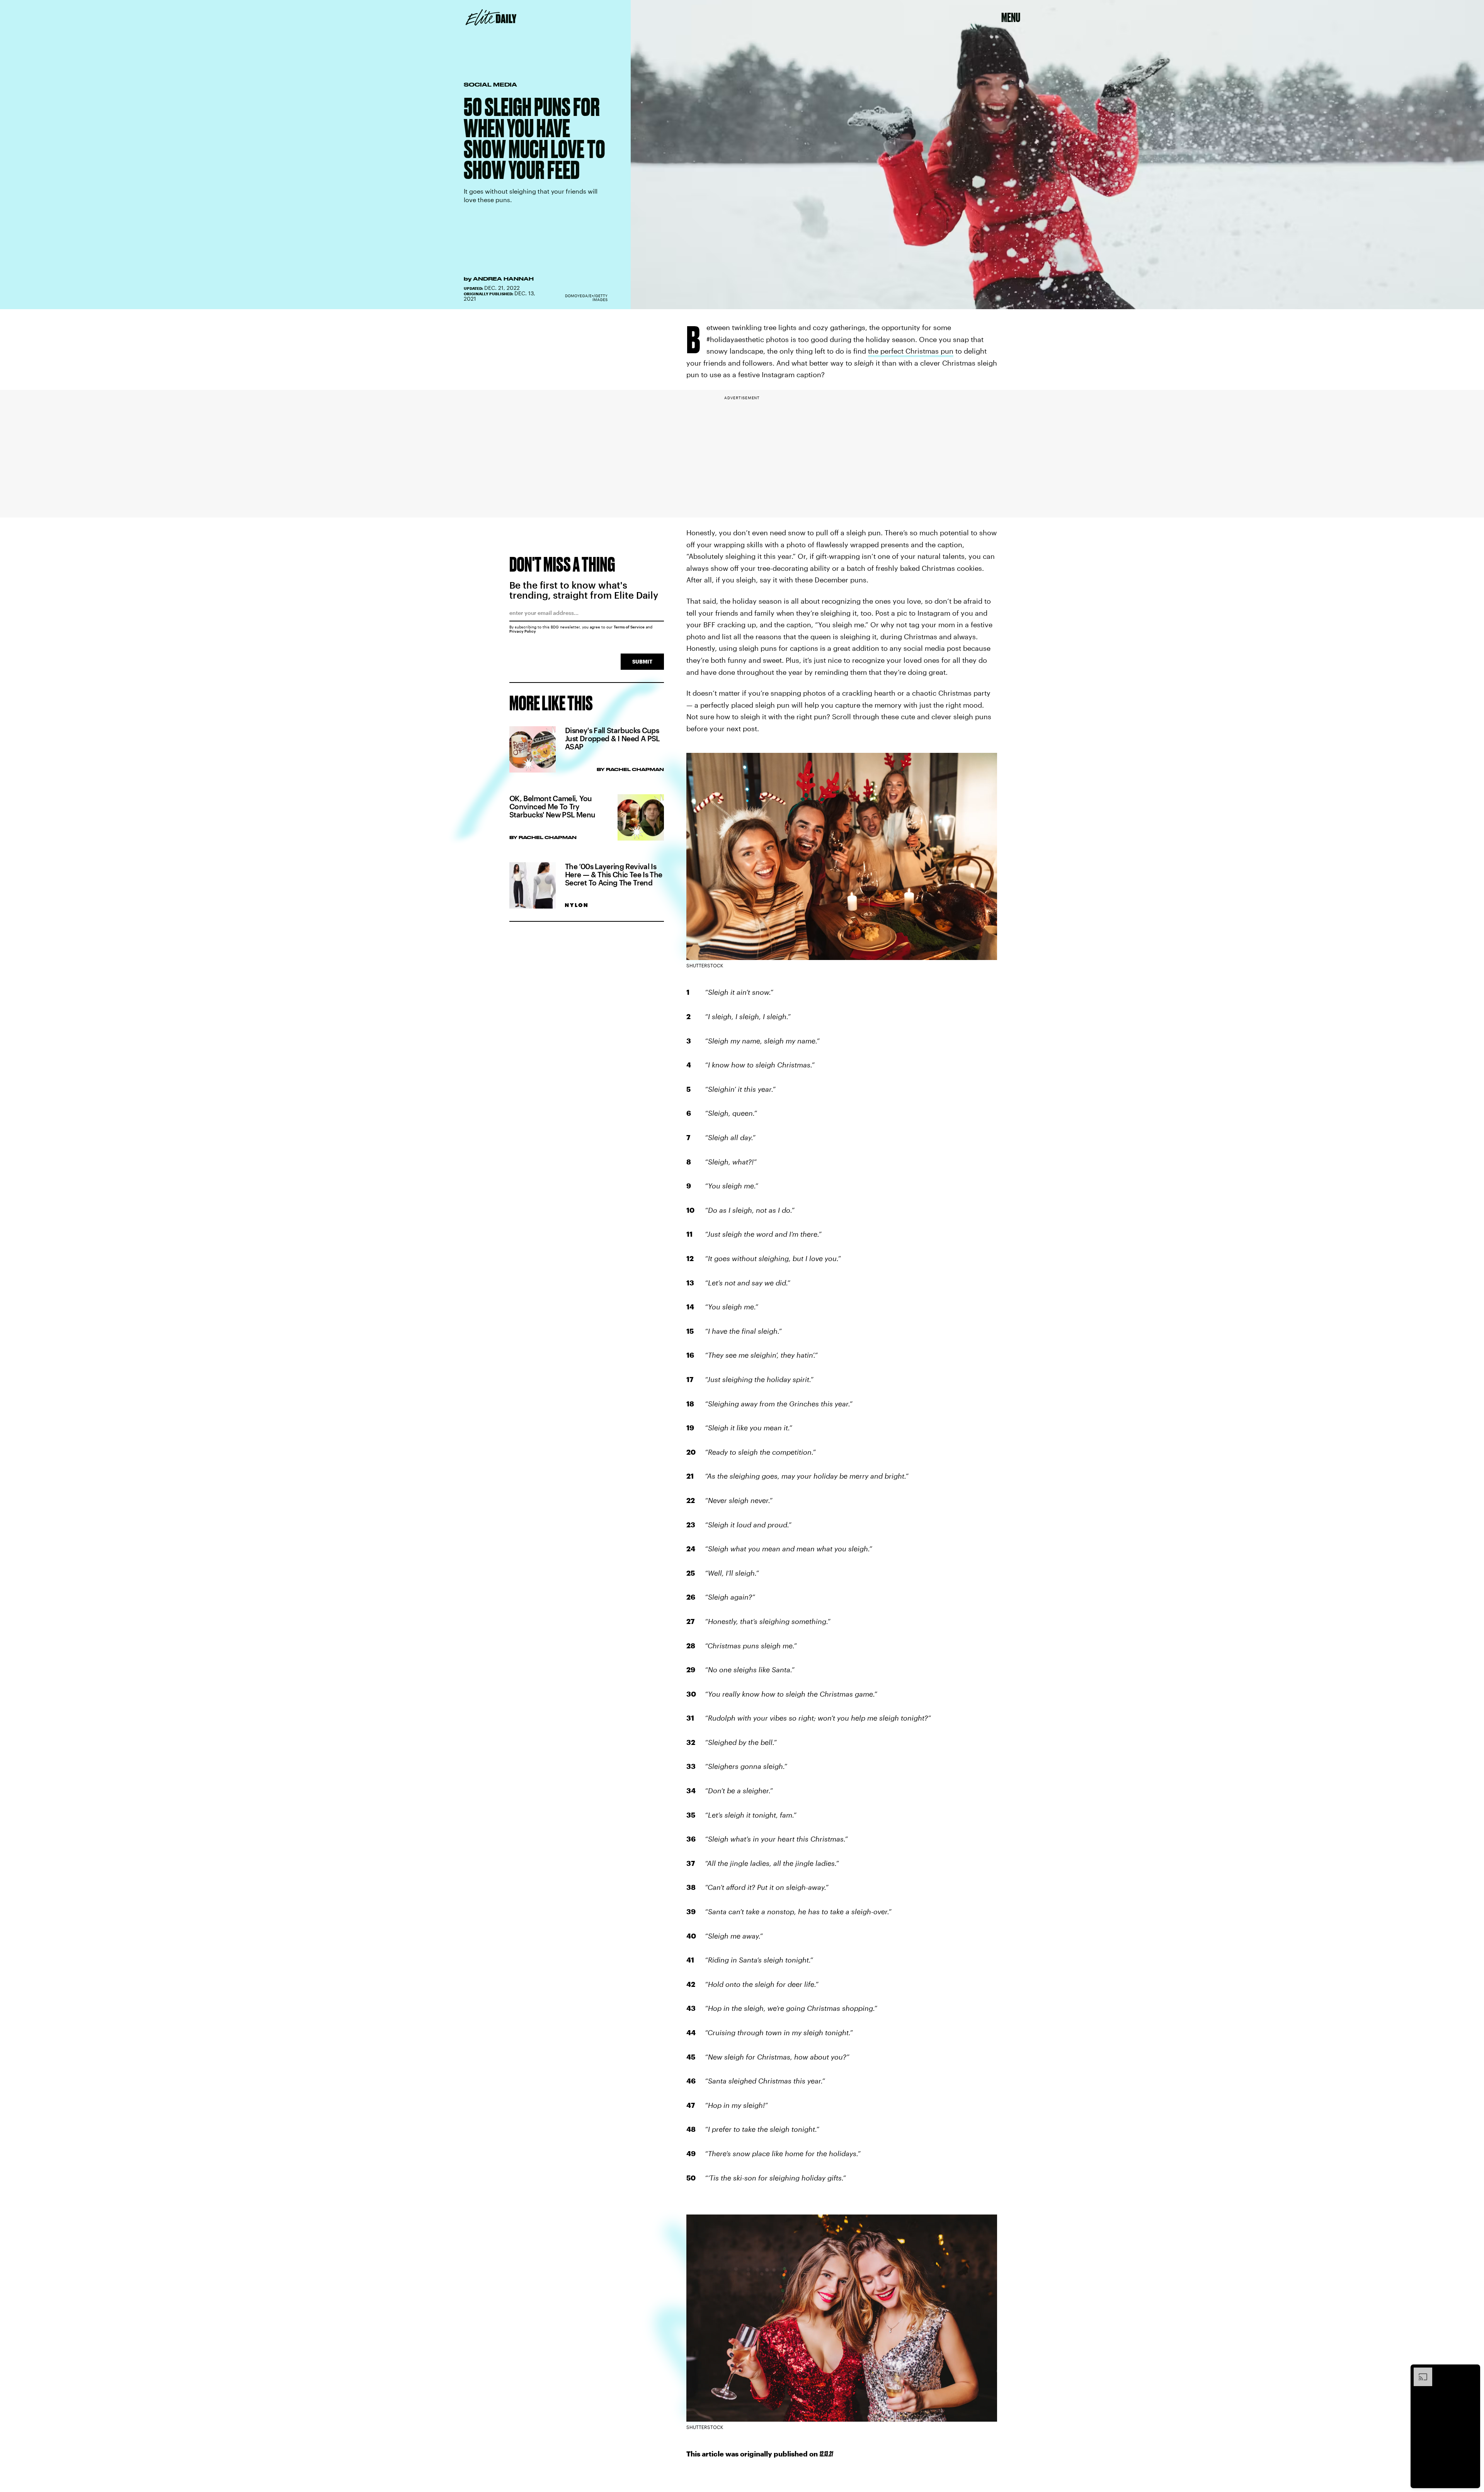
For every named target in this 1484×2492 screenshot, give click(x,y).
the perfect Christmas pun (911, 351)
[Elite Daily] (491, 17)
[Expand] (1419, 2371)
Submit (642, 661)
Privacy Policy (523, 631)
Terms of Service (629, 627)
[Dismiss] (1472, 2371)
